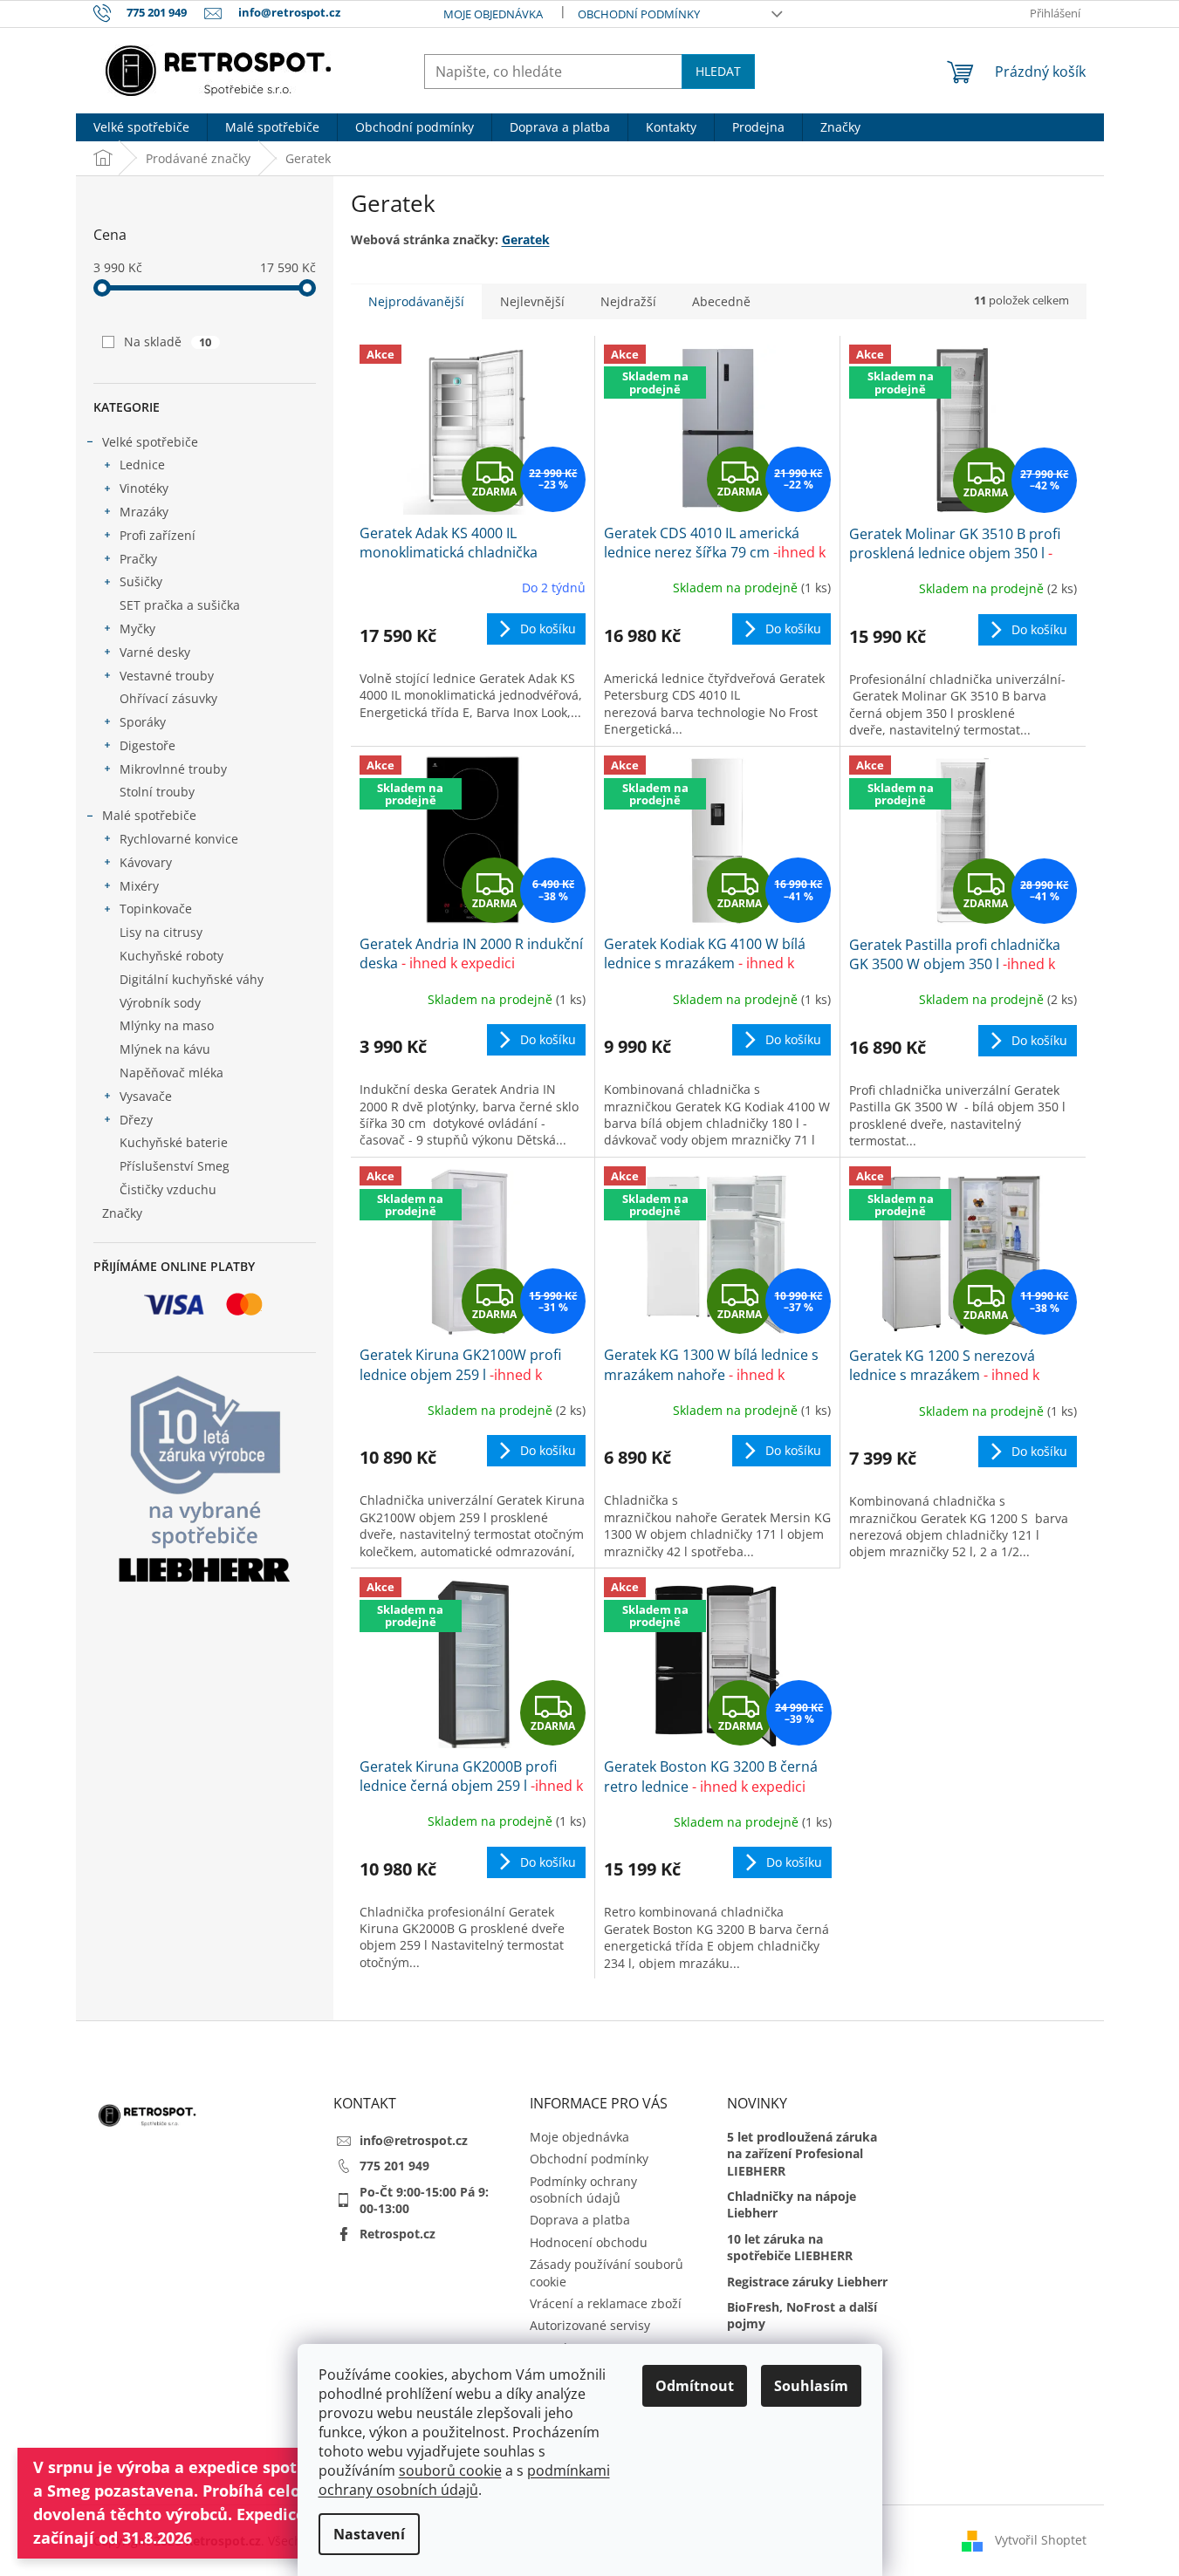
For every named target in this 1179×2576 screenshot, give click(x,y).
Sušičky (141, 581)
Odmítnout (695, 2386)
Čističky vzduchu (168, 1189)
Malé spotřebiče (149, 815)
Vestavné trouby (167, 676)
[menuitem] (141, 127)
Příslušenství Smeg (175, 1166)
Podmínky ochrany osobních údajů (583, 2190)
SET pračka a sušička (180, 605)
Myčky (137, 629)
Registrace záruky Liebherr (807, 2282)
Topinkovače (156, 909)
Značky (122, 1213)
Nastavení (369, 2534)
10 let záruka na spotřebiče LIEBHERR (790, 2247)
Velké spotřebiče (150, 442)
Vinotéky (144, 488)
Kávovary (146, 862)
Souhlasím (811, 2386)
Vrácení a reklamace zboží (606, 2303)
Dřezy (136, 1120)
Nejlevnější (532, 301)
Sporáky (143, 722)
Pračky (138, 559)
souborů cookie (450, 2470)
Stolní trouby (157, 792)
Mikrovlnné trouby (173, 769)
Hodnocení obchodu (589, 2242)
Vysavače (146, 1096)
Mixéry (139, 886)
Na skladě (168, 342)
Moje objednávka (493, 14)
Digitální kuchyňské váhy (192, 979)
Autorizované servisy (590, 2325)
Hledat (718, 71)
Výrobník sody (160, 1003)
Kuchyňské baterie (174, 1142)
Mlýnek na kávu (165, 1049)
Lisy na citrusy (161, 932)
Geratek (526, 239)
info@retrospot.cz (414, 2140)
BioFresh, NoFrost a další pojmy (802, 2315)
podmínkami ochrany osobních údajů (464, 2480)
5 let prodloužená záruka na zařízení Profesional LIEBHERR (802, 2154)
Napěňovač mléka (171, 1073)
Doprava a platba (580, 2220)
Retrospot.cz (398, 2234)
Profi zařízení (158, 535)
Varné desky (155, 652)
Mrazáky (144, 512)
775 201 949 (394, 2166)
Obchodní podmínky (639, 14)
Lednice (142, 465)
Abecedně (721, 301)
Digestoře (147, 745)
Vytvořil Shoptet (1041, 2540)
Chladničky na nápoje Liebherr (792, 2204)
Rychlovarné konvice (179, 839)
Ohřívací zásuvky (168, 698)
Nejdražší (628, 301)
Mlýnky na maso (167, 1025)
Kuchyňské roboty (171, 956)
